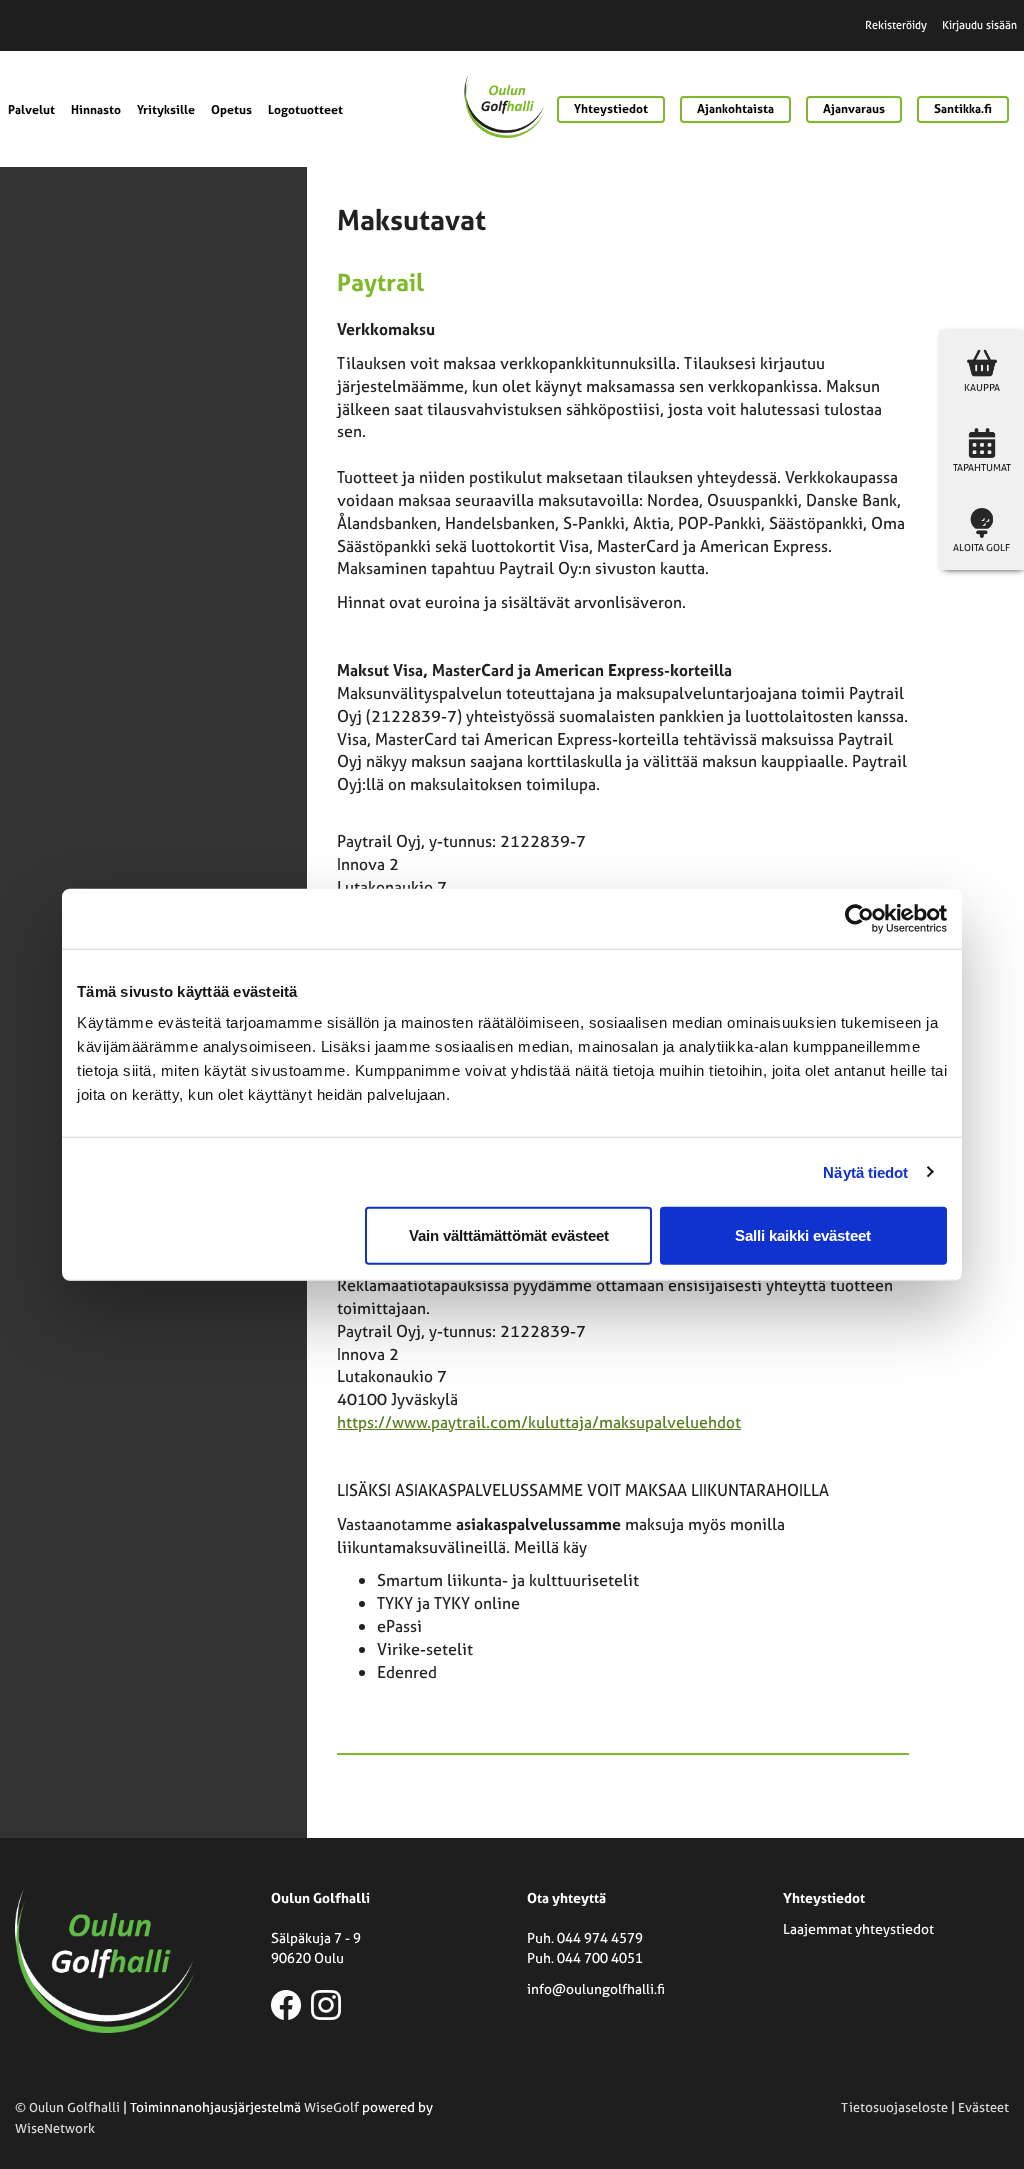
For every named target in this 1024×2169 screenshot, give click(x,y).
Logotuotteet (305, 110)
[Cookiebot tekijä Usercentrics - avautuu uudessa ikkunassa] (859, 918)
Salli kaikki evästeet (803, 1235)
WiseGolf (331, 2107)
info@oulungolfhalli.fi (596, 1988)
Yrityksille (166, 110)
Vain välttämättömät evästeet (509, 1235)
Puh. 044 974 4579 (585, 1937)
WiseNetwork (55, 2128)
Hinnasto (96, 110)
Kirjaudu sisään (979, 25)
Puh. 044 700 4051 (585, 1957)
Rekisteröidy (896, 25)
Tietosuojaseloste (894, 2107)
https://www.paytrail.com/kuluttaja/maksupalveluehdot (539, 1422)
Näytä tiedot (865, 1171)
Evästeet (983, 2107)
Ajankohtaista (735, 109)
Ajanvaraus (854, 109)
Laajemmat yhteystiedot (858, 1928)
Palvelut (31, 110)
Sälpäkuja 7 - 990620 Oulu (316, 1947)
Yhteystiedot (611, 109)
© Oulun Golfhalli (67, 2107)
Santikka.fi (963, 109)
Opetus (231, 110)
